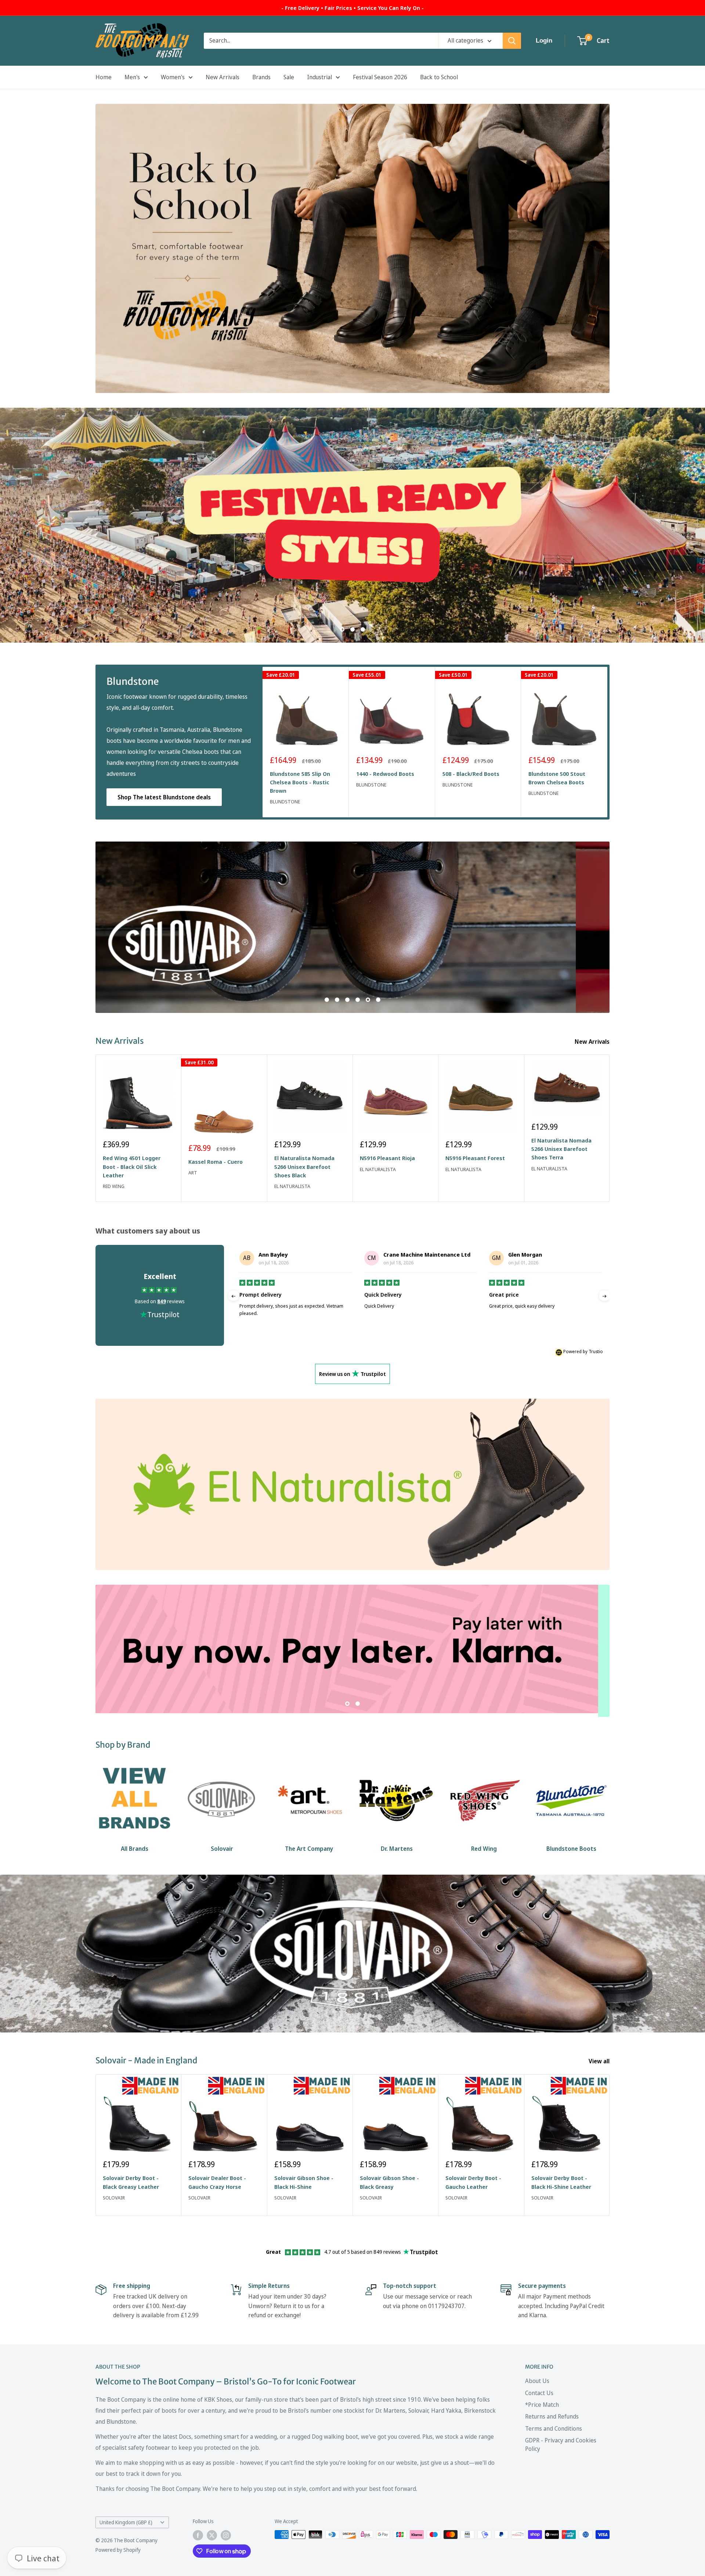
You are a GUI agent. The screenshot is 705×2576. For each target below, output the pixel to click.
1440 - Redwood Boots (385, 774)
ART (193, 1173)
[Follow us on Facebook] (198, 2535)
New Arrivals (223, 77)
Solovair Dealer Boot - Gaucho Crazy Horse (217, 2182)
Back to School (439, 77)
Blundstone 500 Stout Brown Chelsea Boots (557, 778)
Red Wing (114, 1186)
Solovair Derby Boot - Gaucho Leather (473, 2182)
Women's (173, 77)
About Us (537, 2381)
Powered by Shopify (118, 2550)
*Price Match (542, 2405)
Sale (289, 77)
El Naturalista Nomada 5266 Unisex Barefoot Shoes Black (304, 1167)
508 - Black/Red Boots (471, 774)
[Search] (512, 41)
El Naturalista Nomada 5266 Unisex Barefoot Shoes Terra (561, 1149)
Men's (132, 77)
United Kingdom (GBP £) (126, 2522)
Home (104, 77)
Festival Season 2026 (380, 77)
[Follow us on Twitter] (212, 2535)
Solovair (114, 2198)
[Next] (608, 742)
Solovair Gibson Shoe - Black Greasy (389, 2182)
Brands (261, 77)
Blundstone (285, 802)
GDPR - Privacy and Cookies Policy (561, 2444)
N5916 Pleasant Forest (475, 1158)
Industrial (319, 77)
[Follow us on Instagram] (226, 2535)
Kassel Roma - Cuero (216, 1162)
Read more (377, 1328)
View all (600, 2061)
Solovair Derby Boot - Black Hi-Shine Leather (561, 2182)
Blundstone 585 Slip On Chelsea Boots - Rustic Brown (300, 782)
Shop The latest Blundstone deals (164, 797)
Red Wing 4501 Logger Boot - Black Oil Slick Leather (132, 1167)
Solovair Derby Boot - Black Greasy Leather (131, 2182)
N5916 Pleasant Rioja (387, 1158)
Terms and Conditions (554, 2428)
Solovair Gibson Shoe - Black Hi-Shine (304, 2182)
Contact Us (539, 2392)
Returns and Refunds (552, 2416)
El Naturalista (292, 1186)
